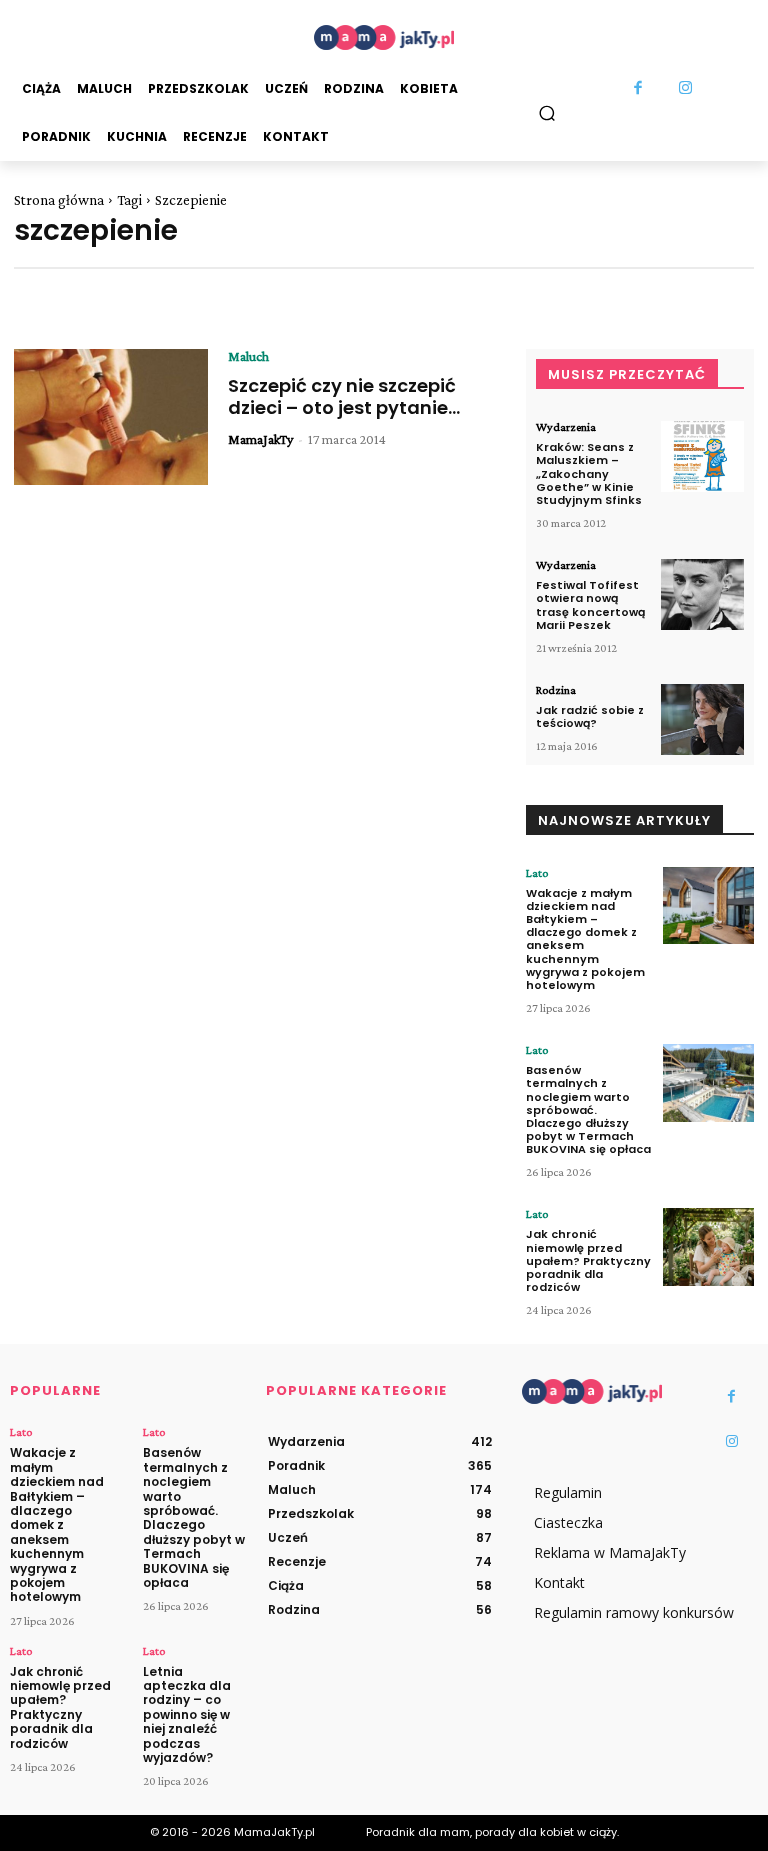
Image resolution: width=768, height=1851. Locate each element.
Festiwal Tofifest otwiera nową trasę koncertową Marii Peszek (590, 605)
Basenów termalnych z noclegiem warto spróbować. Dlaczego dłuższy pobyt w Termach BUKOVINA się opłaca (588, 1109)
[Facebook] (638, 89)
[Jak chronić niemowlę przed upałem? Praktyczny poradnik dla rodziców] (708, 1247)
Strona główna (59, 200)
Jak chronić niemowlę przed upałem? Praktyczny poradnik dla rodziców (588, 1260)
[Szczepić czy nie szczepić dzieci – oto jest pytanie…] (111, 417)
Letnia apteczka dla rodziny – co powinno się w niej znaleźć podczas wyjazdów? (187, 1714)
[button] (547, 112)
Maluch (248, 356)
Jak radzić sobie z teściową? (590, 716)
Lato (537, 873)
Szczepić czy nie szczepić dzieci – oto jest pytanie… (344, 396)
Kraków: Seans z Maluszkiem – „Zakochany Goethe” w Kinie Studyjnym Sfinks (589, 473)
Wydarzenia (566, 427)
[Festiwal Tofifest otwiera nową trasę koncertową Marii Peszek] (702, 594)
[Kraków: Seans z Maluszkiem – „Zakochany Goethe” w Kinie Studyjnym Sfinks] (702, 456)
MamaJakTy (260, 439)
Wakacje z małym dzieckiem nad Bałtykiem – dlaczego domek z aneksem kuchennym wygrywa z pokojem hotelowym (585, 939)
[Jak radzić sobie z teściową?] (702, 719)
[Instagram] (686, 89)
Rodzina (556, 690)
